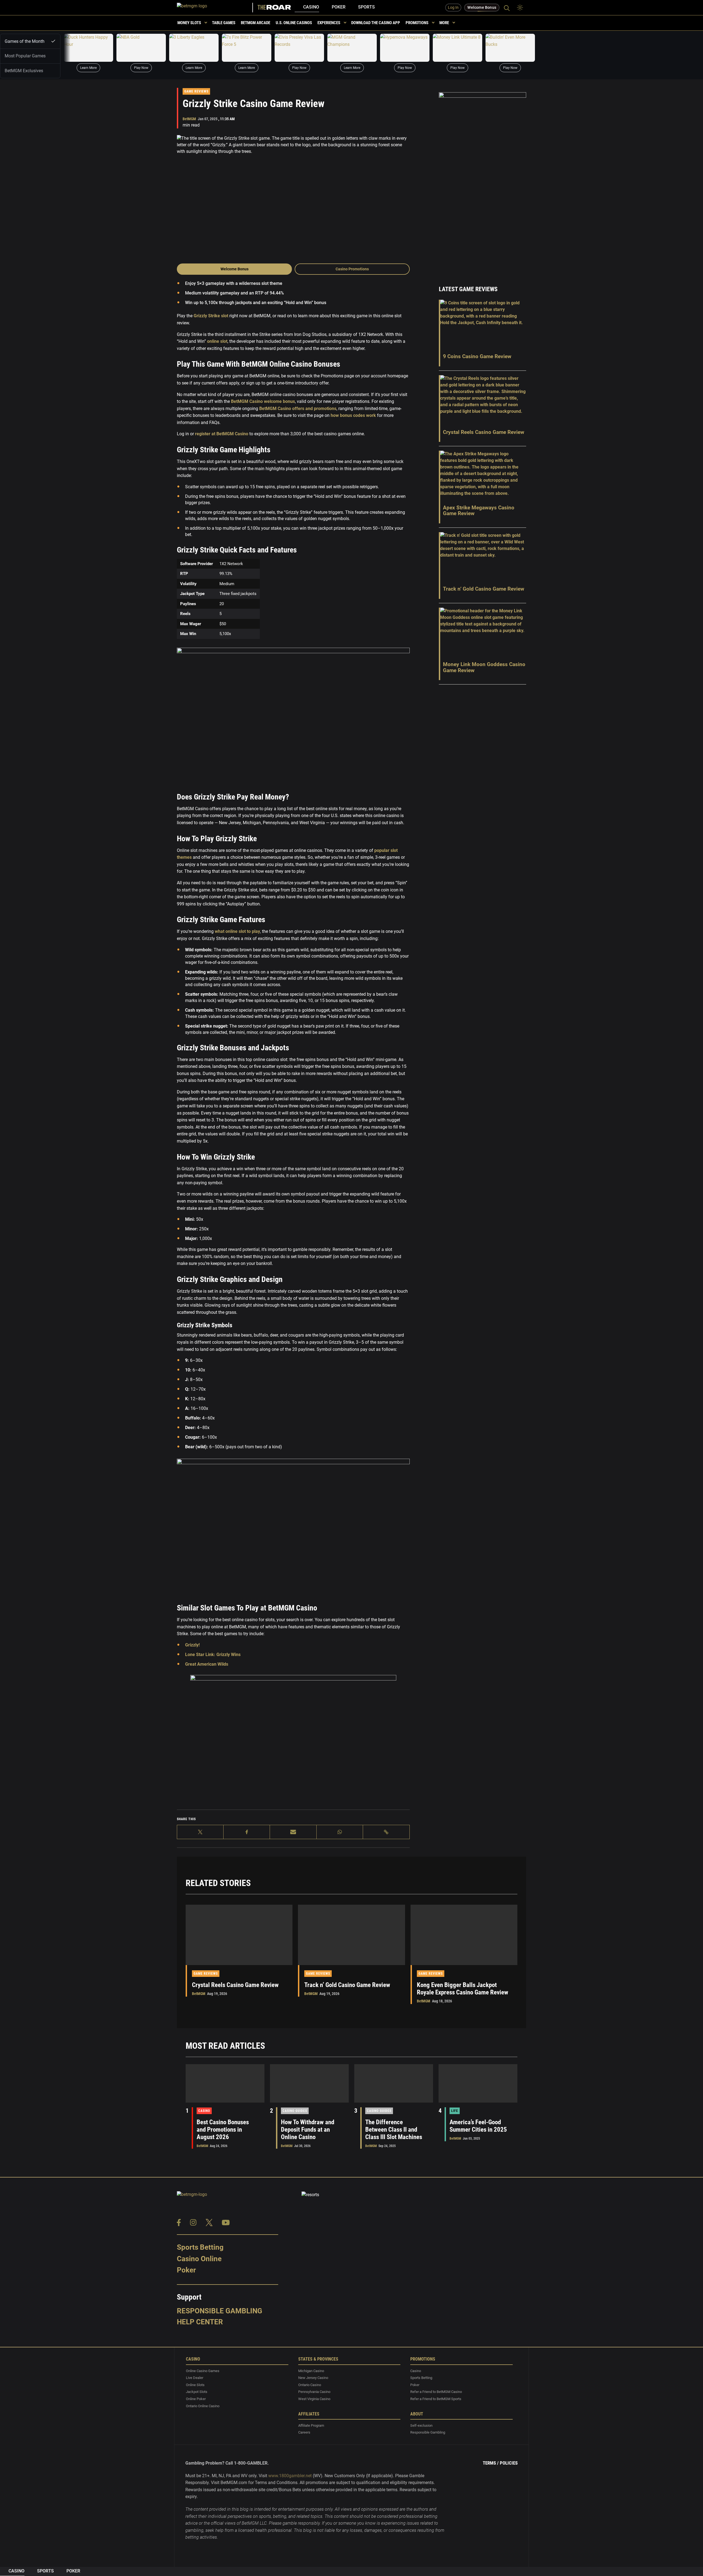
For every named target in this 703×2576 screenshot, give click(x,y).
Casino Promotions (352, 269)
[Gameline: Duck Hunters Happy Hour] (88, 48)
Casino (311, 7)
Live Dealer (195, 2378)
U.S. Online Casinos (294, 23)
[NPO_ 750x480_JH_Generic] (293, 1741)
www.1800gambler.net (290, 2476)
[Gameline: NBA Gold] (141, 48)
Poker (339, 7)
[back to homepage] (215, 8)
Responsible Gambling (220, 2311)
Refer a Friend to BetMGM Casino (436, 2392)
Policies (509, 2463)
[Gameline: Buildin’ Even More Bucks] (510, 48)
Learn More (88, 68)
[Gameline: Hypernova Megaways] (405, 48)
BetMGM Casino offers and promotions (298, 409)
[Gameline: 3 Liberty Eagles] (194, 48)
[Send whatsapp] (340, 1832)
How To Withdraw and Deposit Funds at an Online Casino (308, 2130)
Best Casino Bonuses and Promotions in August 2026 (223, 2130)
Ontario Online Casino (203, 2406)
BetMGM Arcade (256, 23)
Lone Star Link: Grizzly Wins (213, 1655)
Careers (304, 2432)
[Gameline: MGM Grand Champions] (352, 48)
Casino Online (199, 2258)
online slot (217, 341)
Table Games (224, 23)
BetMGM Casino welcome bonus (263, 401)
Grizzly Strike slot (211, 316)
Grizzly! (192, 1645)
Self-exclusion (421, 2425)
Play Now (141, 68)
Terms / (491, 2463)
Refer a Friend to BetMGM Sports (436, 2399)
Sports (366, 7)
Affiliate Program (311, 2425)
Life (455, 2111)
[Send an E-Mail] (293, 1832)
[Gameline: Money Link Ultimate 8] (457, 48)
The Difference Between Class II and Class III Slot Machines (394, 2130)
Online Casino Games (203, 2371)
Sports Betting (200, 2247)
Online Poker (196, 2399)
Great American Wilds (207, 1664)
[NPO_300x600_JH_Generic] (482, 182)
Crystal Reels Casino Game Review (235, 1985)
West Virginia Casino (314, 2399)
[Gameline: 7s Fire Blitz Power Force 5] (247, 48)
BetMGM (189, 119)
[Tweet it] (200, 1832)
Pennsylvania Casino (314, 2392)
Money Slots (189, 23)
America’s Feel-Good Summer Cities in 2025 (478, 2126)
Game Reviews (196, 91)
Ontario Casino (310, 2385)
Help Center (200, 2322)
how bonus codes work (353, 415)
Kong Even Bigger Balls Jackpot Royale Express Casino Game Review (463, 1989)
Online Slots (195, 2385)
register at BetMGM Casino (222, 434)
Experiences (329, 23)
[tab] (30, 41)
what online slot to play (237, 931)
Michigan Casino (311, 2371)
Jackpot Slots (197, 2392)
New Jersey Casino (313, 2378)
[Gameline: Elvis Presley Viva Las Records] (299, 48)
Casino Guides (295, 2111)
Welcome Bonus (235, 269)
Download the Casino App (376, 23)
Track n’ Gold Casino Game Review (347, 1985)
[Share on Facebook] (247, 1832)
